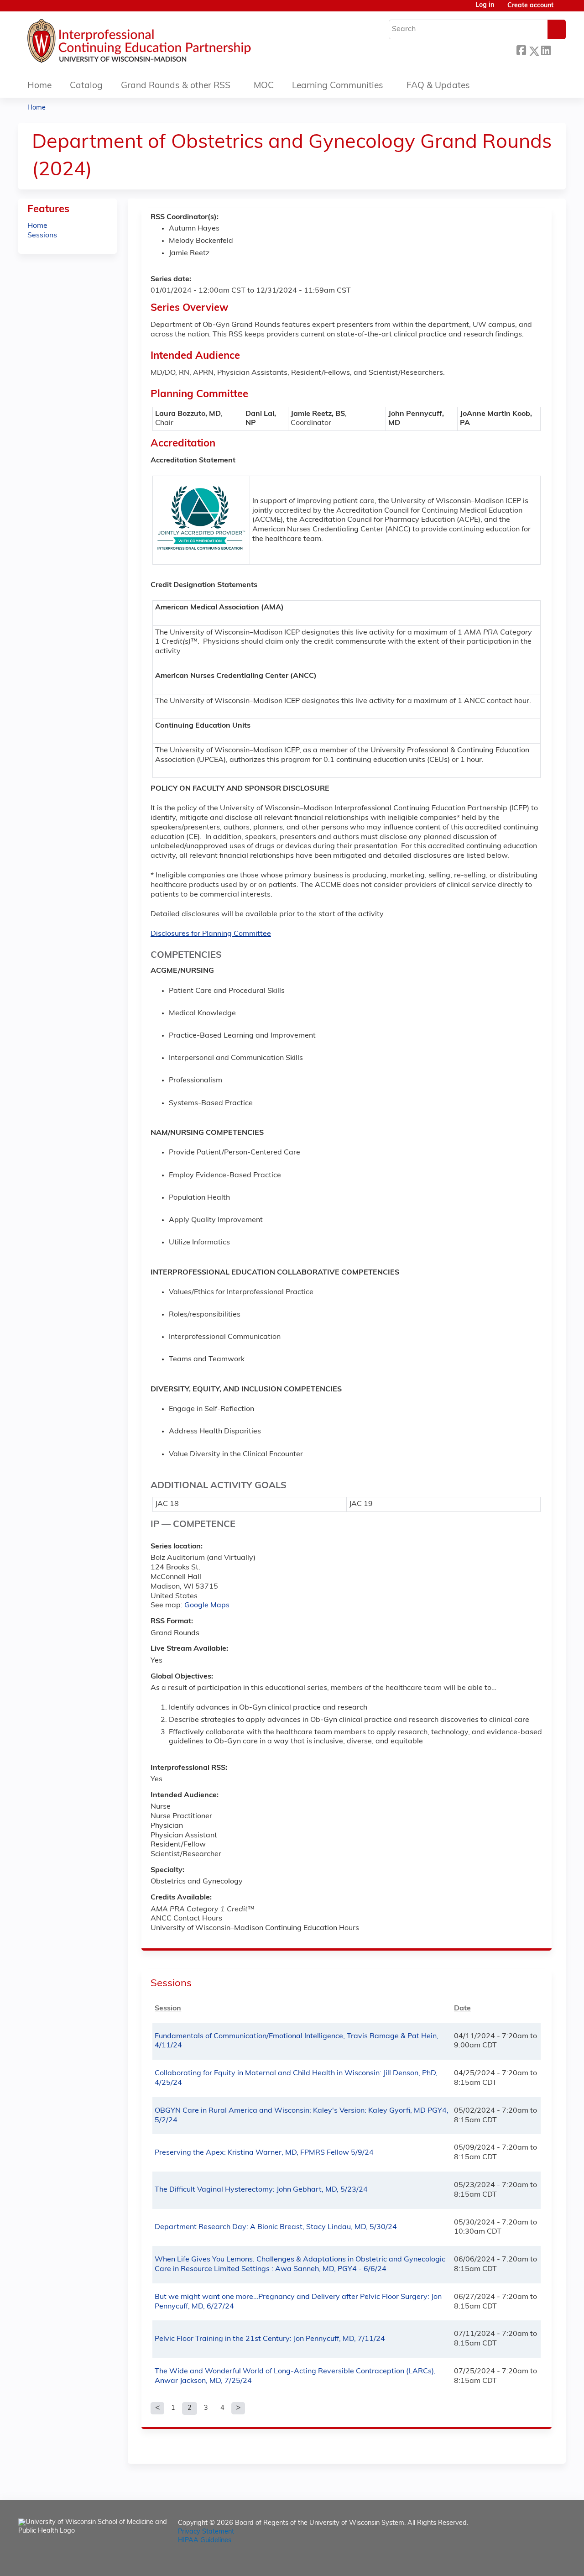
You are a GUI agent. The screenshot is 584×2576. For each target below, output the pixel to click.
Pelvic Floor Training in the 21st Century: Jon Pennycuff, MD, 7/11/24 (270, 2339)
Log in (485, 5)
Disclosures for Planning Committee (211, 934)
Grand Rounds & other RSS (176, 86)
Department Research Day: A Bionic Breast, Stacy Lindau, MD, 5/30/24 (276, 2227)
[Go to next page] (238, 2408)
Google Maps (207, 1605)
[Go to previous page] (157, 2408)
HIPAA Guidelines (205, 2541)
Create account (530, 6)
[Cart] (563, 9)
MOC (264, 86)
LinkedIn (546, 50)
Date (462, 2009)
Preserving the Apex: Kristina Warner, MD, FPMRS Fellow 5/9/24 (264, 2153)
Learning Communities (338, 86)
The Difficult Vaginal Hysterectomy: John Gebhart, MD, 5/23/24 (261, 2190)
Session (168, 2009)
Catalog (86, 86)
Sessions (42, 236)
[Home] (167, 43)
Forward (558, 50)
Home (39, 86)
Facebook (521, 50)
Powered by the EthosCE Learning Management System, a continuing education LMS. (533, 2561)
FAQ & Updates (438, 86)
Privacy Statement (206, 2532)
